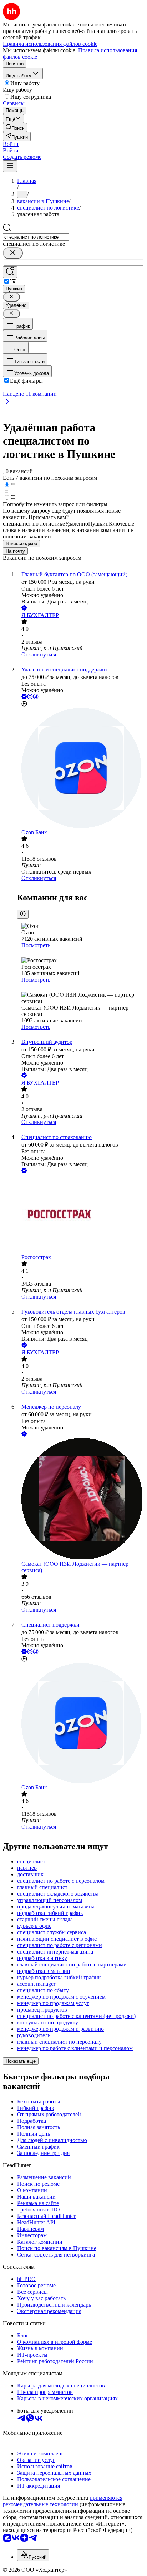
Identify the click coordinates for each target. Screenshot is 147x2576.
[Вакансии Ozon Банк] (81, 769)
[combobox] (36, 237)
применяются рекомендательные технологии (63, 2501)
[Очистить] (13, 253)
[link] (15, 128)
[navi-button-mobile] (10, 166)
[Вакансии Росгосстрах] (81, 1214)
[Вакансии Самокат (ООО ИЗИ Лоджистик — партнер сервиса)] (81, 1499)
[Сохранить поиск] (10, 272)
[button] (11, 144)
